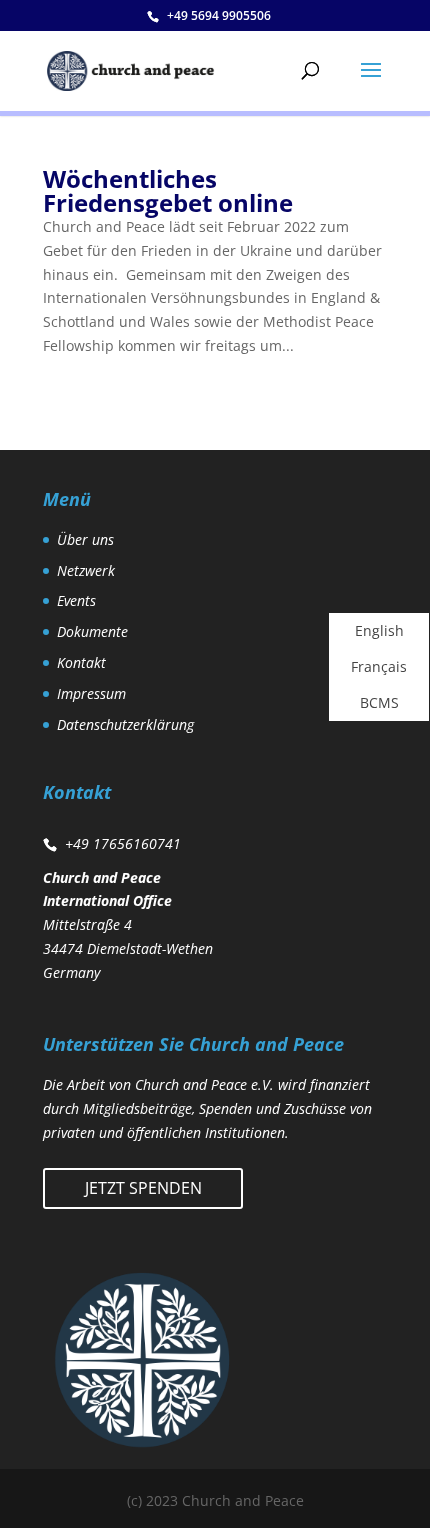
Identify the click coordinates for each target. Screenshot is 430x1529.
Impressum (91, 693)
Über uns (85, 539)
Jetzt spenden (143, 1188)
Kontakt (81, 662)
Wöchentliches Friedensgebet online (168, 190)
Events (76, 600)
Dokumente (92, 631)
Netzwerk (86, 570)
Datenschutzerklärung (125, 724)
